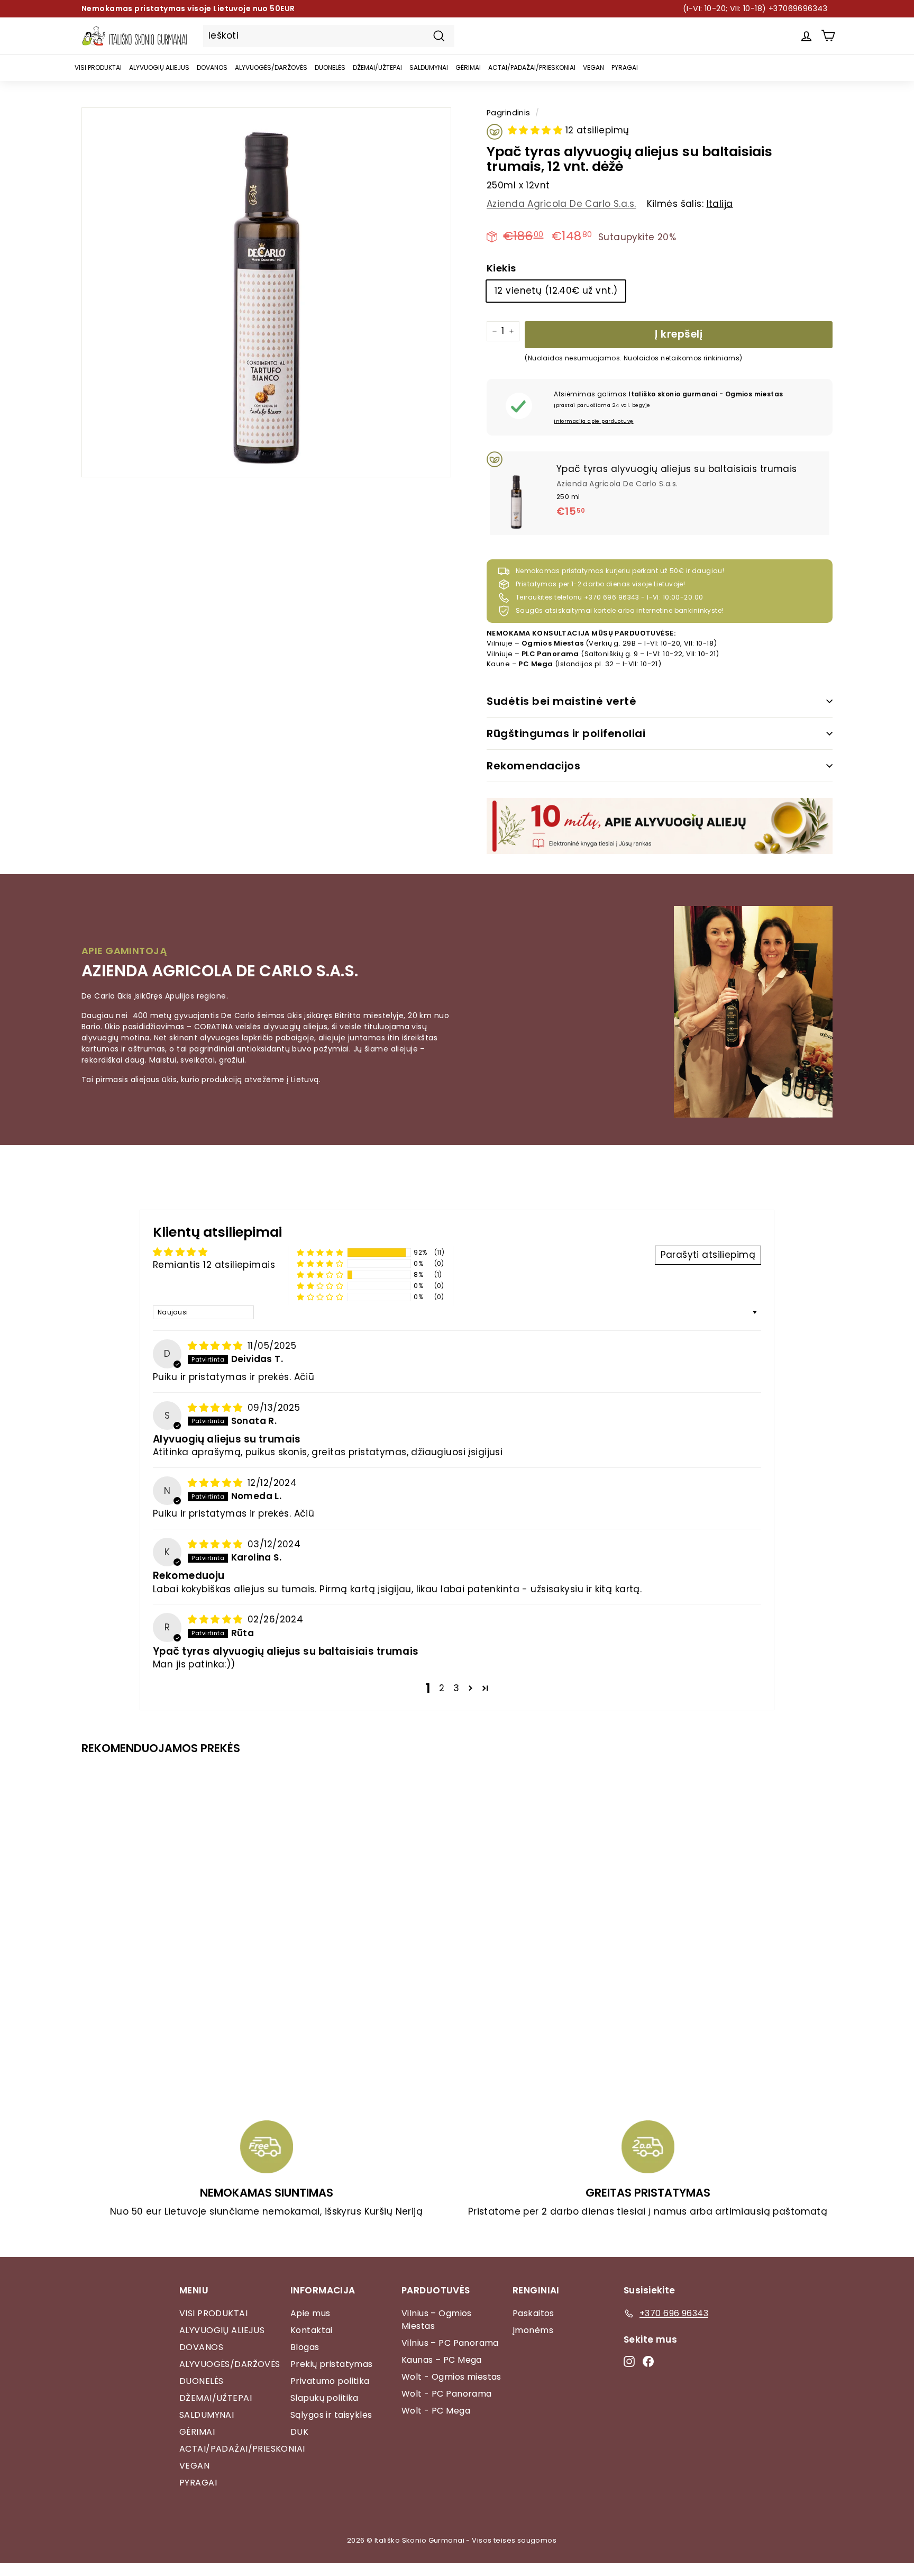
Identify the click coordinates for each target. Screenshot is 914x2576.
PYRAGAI (625, 67)
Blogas (305, 2347)
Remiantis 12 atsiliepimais (214, 1265)
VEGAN (593, 67)
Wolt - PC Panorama (447, 2394)
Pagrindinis (509, 113)
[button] (537, 130)
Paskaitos (533, 2313)
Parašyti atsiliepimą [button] (708, 1255)
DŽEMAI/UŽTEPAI (377, 67)
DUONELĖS (330, 67)
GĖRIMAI (468, 67)
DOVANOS (212, 67)
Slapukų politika (325, 2398)
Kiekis (501, 268)
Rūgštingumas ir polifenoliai (566, 733)
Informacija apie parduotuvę (593, 421)
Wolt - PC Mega (436, 2411)
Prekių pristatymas (332, 2364)
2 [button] (442, 1688)
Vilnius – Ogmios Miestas (437, 2320)
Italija (720, 204)
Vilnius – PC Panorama (450, 2343)
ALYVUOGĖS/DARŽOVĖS (271, 67)
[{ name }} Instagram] (629, 2361)
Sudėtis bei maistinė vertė (561, 701)
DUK (299, 2432)
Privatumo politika (330, 2381)
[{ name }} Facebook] (648, 2361)
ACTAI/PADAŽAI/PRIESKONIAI (532, 67)
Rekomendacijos (533, 766)
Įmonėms (533, 2330)
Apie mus (310, 2313)
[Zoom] (266, 292)
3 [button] (456, 1688)
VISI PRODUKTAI (98, 67)
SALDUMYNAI (429, 67)
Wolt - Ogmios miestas (451, 2377)
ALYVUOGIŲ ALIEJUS (159, 67)
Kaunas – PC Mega (442, 2360)
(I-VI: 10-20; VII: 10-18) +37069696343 (755, 8)
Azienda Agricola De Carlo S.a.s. (561, 204)
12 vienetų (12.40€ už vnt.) (556, 291)
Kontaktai (312, 2330)
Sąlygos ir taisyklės (331, 2415)
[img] (217, 1346)
